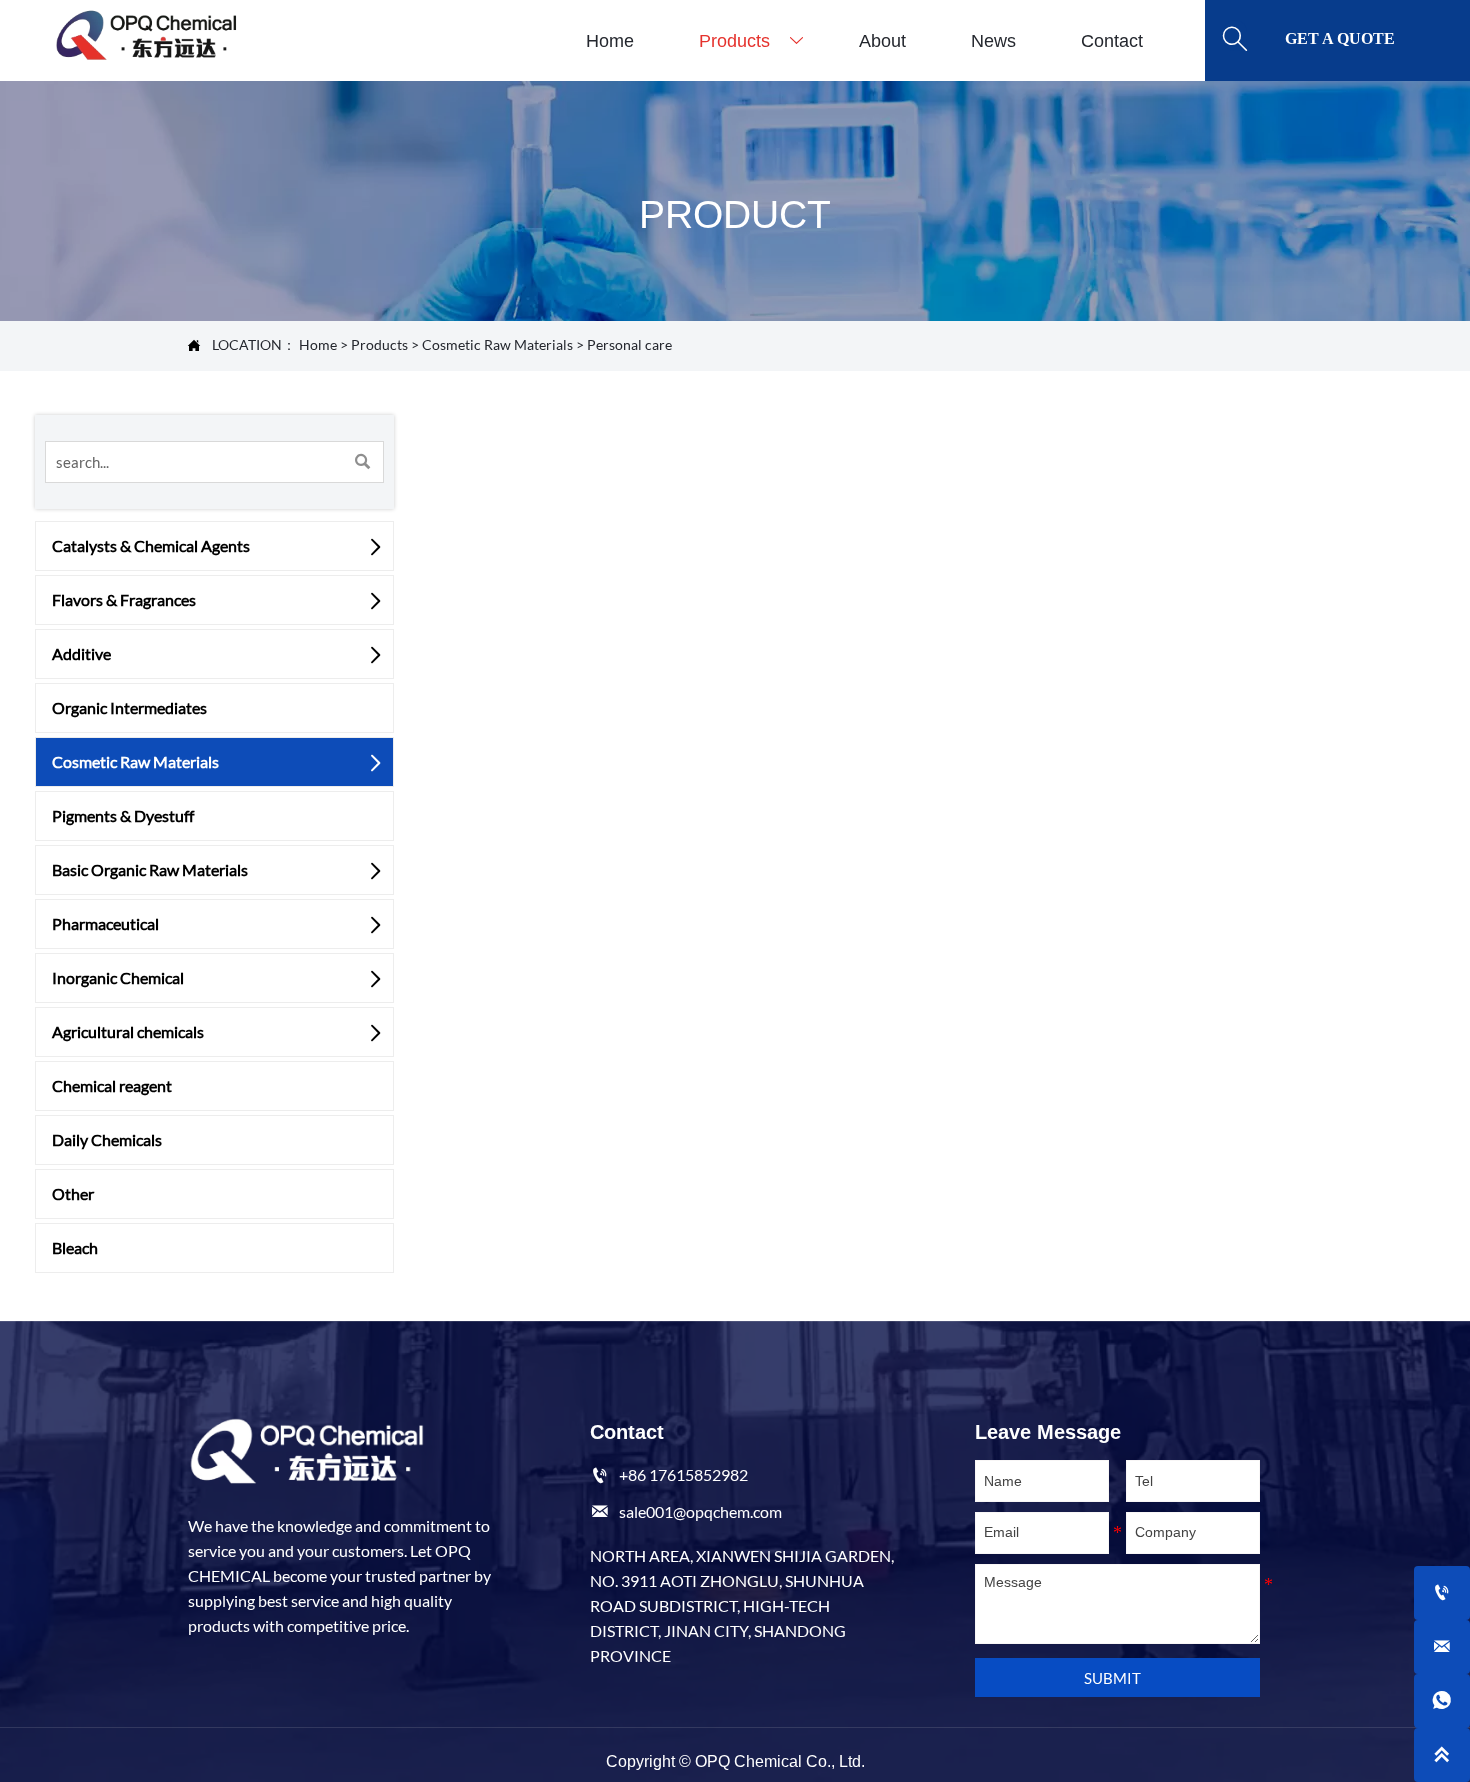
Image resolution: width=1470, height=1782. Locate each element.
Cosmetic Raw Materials (497, 345)
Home (318, 345)
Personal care (629, 345)
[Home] (145, 35)
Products (379, 345)
